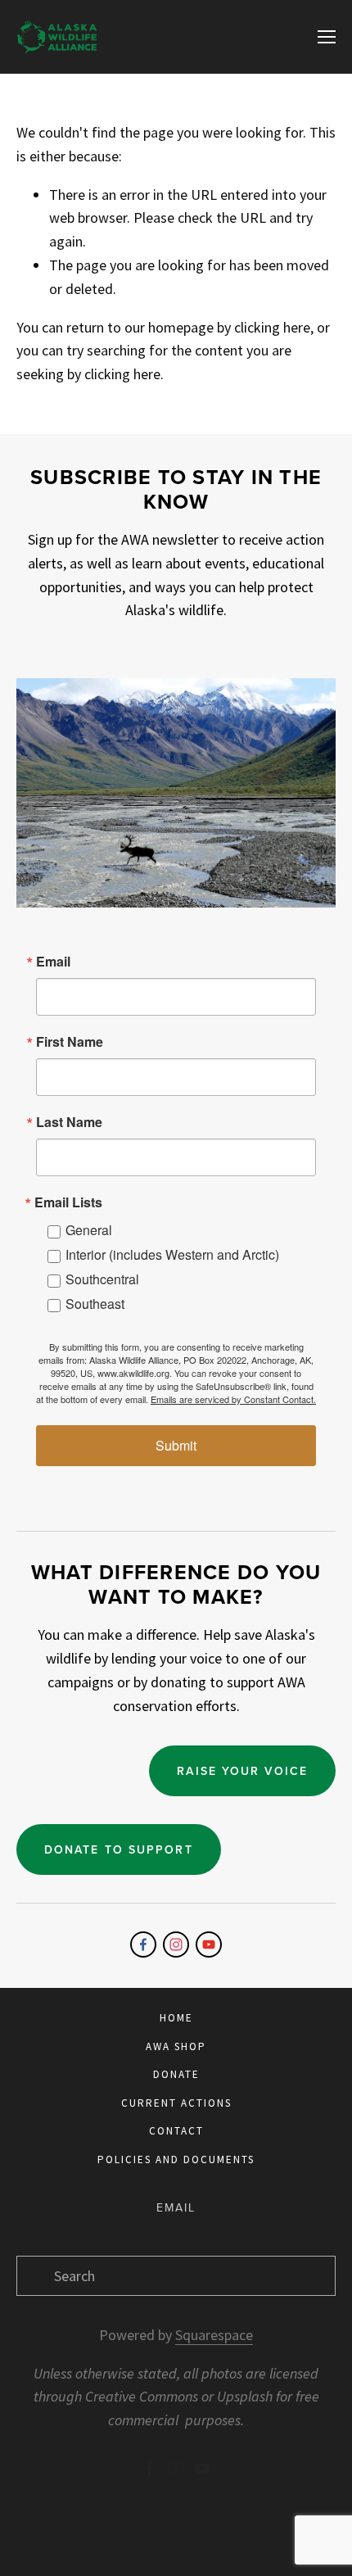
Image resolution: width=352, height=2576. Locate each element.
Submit (176, 1445)
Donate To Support (119, 1849)
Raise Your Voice (242, 1771)
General (89, 1230)
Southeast (95, 1304)
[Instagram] (176, 1944)
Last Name (69, 1122)
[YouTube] (209, 1944)
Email (53, 962)
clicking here (272, 327)
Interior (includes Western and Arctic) (172, 1254)
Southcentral (102, 1279)
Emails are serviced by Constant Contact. (233, 1399)
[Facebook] (143, 1944)
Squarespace (214, 2335)
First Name (70, 1042)
